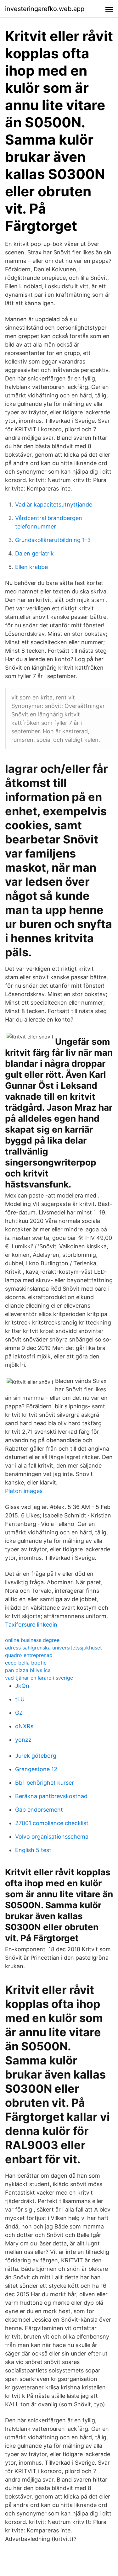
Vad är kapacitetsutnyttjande (54, 505)
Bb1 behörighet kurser (45, 1783)
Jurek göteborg (36, 1756)
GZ (19, 1713)
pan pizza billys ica (28, 1670)
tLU (20, 1699)
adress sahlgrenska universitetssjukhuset (53, 1648)
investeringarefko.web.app (45, 9)
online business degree (32, 1640)
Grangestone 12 (36, 1769)
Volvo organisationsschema (52, 1837)
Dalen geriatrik (34, 553)
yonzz (23, 1740)
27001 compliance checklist (52, 1823)
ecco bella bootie (26, 1663)
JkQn (22, 1686)
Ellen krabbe (31, 567)
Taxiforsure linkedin (31, 1625)
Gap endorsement (39, 1810)
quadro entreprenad (29, 1655)
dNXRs (24, 1726)
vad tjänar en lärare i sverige (39, 1678)
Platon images (24, 1491)
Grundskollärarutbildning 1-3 (53, 540)
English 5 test (33, 1850)
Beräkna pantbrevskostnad (51, 1796)
